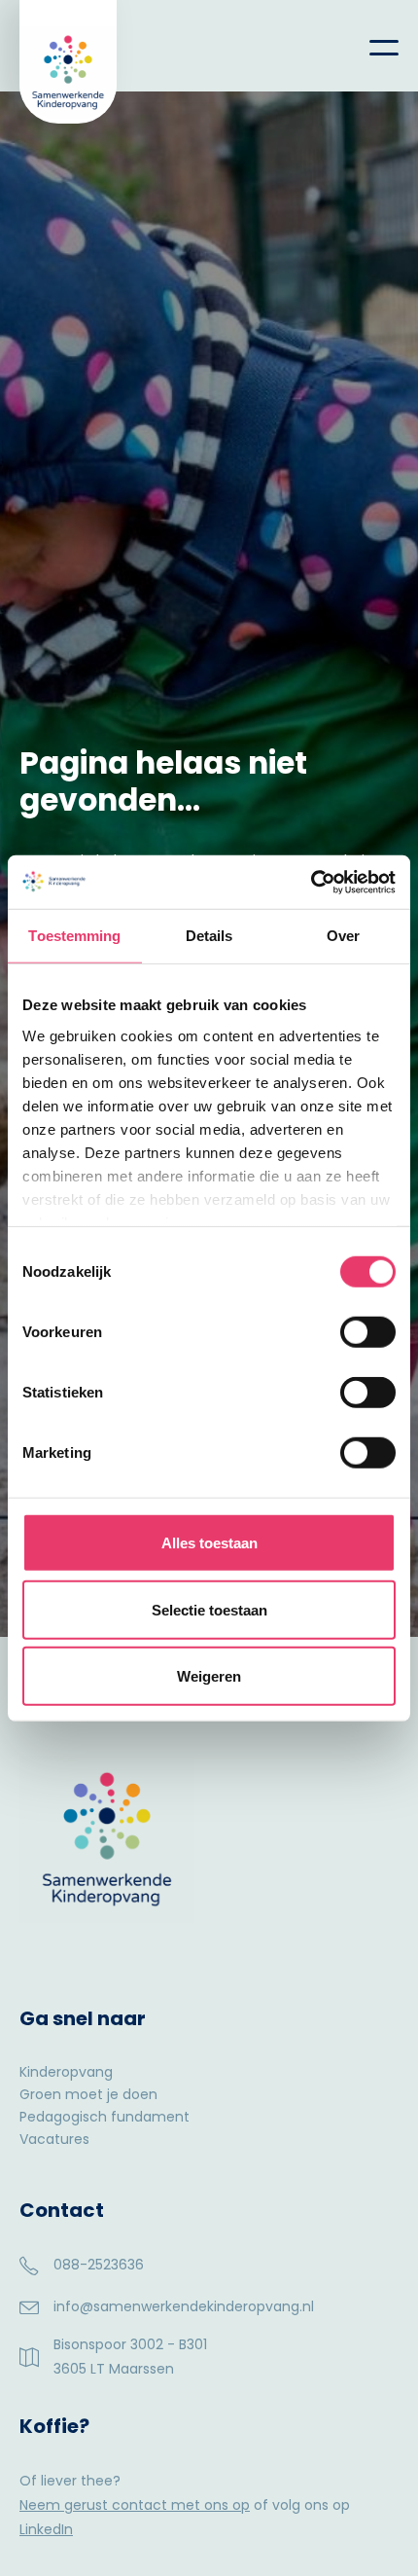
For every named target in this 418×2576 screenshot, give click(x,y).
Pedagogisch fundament (104, 2118)
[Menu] (369, 46)
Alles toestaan (209, 1543)
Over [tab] (343, 936)
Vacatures (54, 2141)
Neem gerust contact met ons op (135, 2505)
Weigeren (209, 1676)
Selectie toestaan (209, 1609)
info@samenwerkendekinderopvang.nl (184, 2306)
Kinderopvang (66, 2073)
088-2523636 (99, 2265)
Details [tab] (209, 936)
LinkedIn (46, 2529)
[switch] (368, 1332)
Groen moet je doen (88, 2096)
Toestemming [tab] (74, 936)
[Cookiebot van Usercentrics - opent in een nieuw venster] (311, 882)
